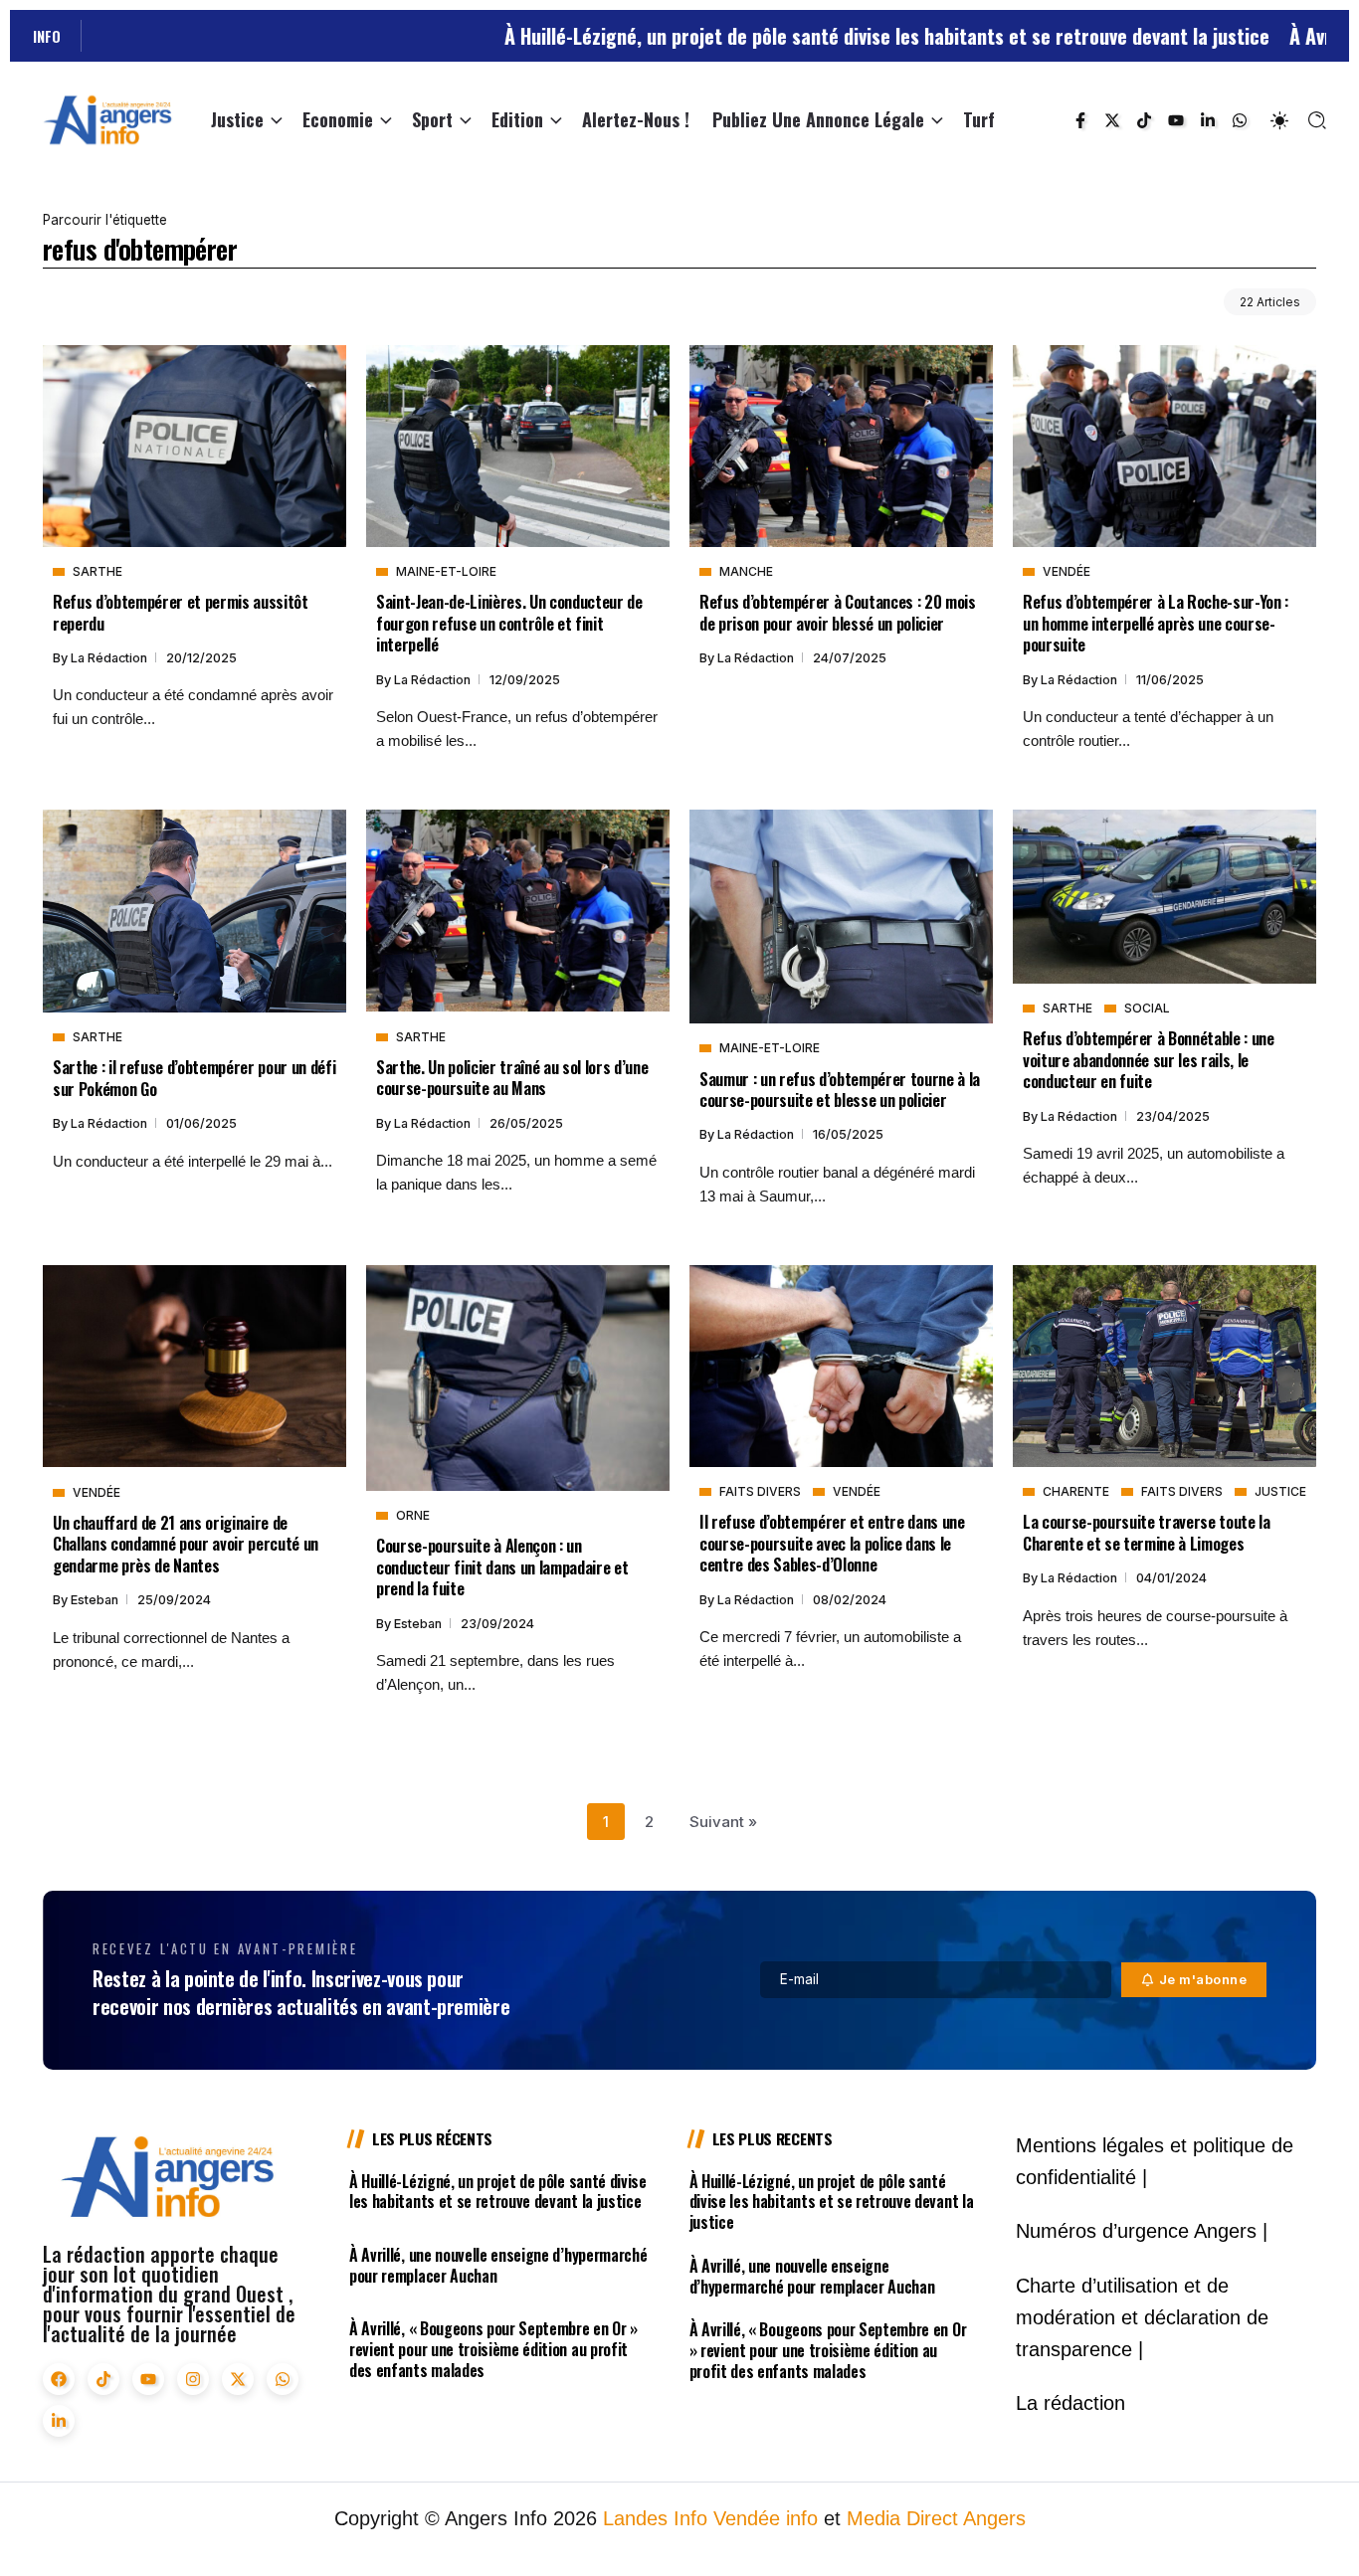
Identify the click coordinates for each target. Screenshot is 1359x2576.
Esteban (96, 1600)
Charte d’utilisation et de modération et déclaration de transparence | (1142, 2317)
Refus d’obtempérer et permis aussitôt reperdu (181, 612)
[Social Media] (1080, 120)
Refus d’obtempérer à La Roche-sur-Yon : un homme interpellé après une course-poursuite (1156, 623)
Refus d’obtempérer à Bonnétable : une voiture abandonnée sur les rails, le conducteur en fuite (1149, 1059)
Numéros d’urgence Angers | (1142, 2231)
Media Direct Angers (936, 2518)
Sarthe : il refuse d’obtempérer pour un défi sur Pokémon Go (194, 1077)
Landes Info (655, 2518)
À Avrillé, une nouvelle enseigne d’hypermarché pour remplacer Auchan (498, 2265)
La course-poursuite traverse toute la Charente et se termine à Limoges (1147, 1532)
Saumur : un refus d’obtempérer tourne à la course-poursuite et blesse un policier (840, 1089)
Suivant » (723, 1822)
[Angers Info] (107, 119)
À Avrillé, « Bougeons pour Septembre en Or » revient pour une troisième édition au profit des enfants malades (493, 2349)
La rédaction (110, 658)
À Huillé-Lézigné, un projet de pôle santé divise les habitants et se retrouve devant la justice (767, 36)
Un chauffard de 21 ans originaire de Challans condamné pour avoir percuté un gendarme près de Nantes (186, 1544)
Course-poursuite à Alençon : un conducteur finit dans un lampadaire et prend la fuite (502, 1566)
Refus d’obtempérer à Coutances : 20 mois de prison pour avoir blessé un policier (838, 612)
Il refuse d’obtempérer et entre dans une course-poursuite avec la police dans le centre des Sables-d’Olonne (832, 1543)
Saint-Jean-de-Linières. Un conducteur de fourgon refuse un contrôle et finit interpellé (509, 623)
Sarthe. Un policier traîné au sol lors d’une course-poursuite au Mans (512, 1077)
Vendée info (766, 2518)
